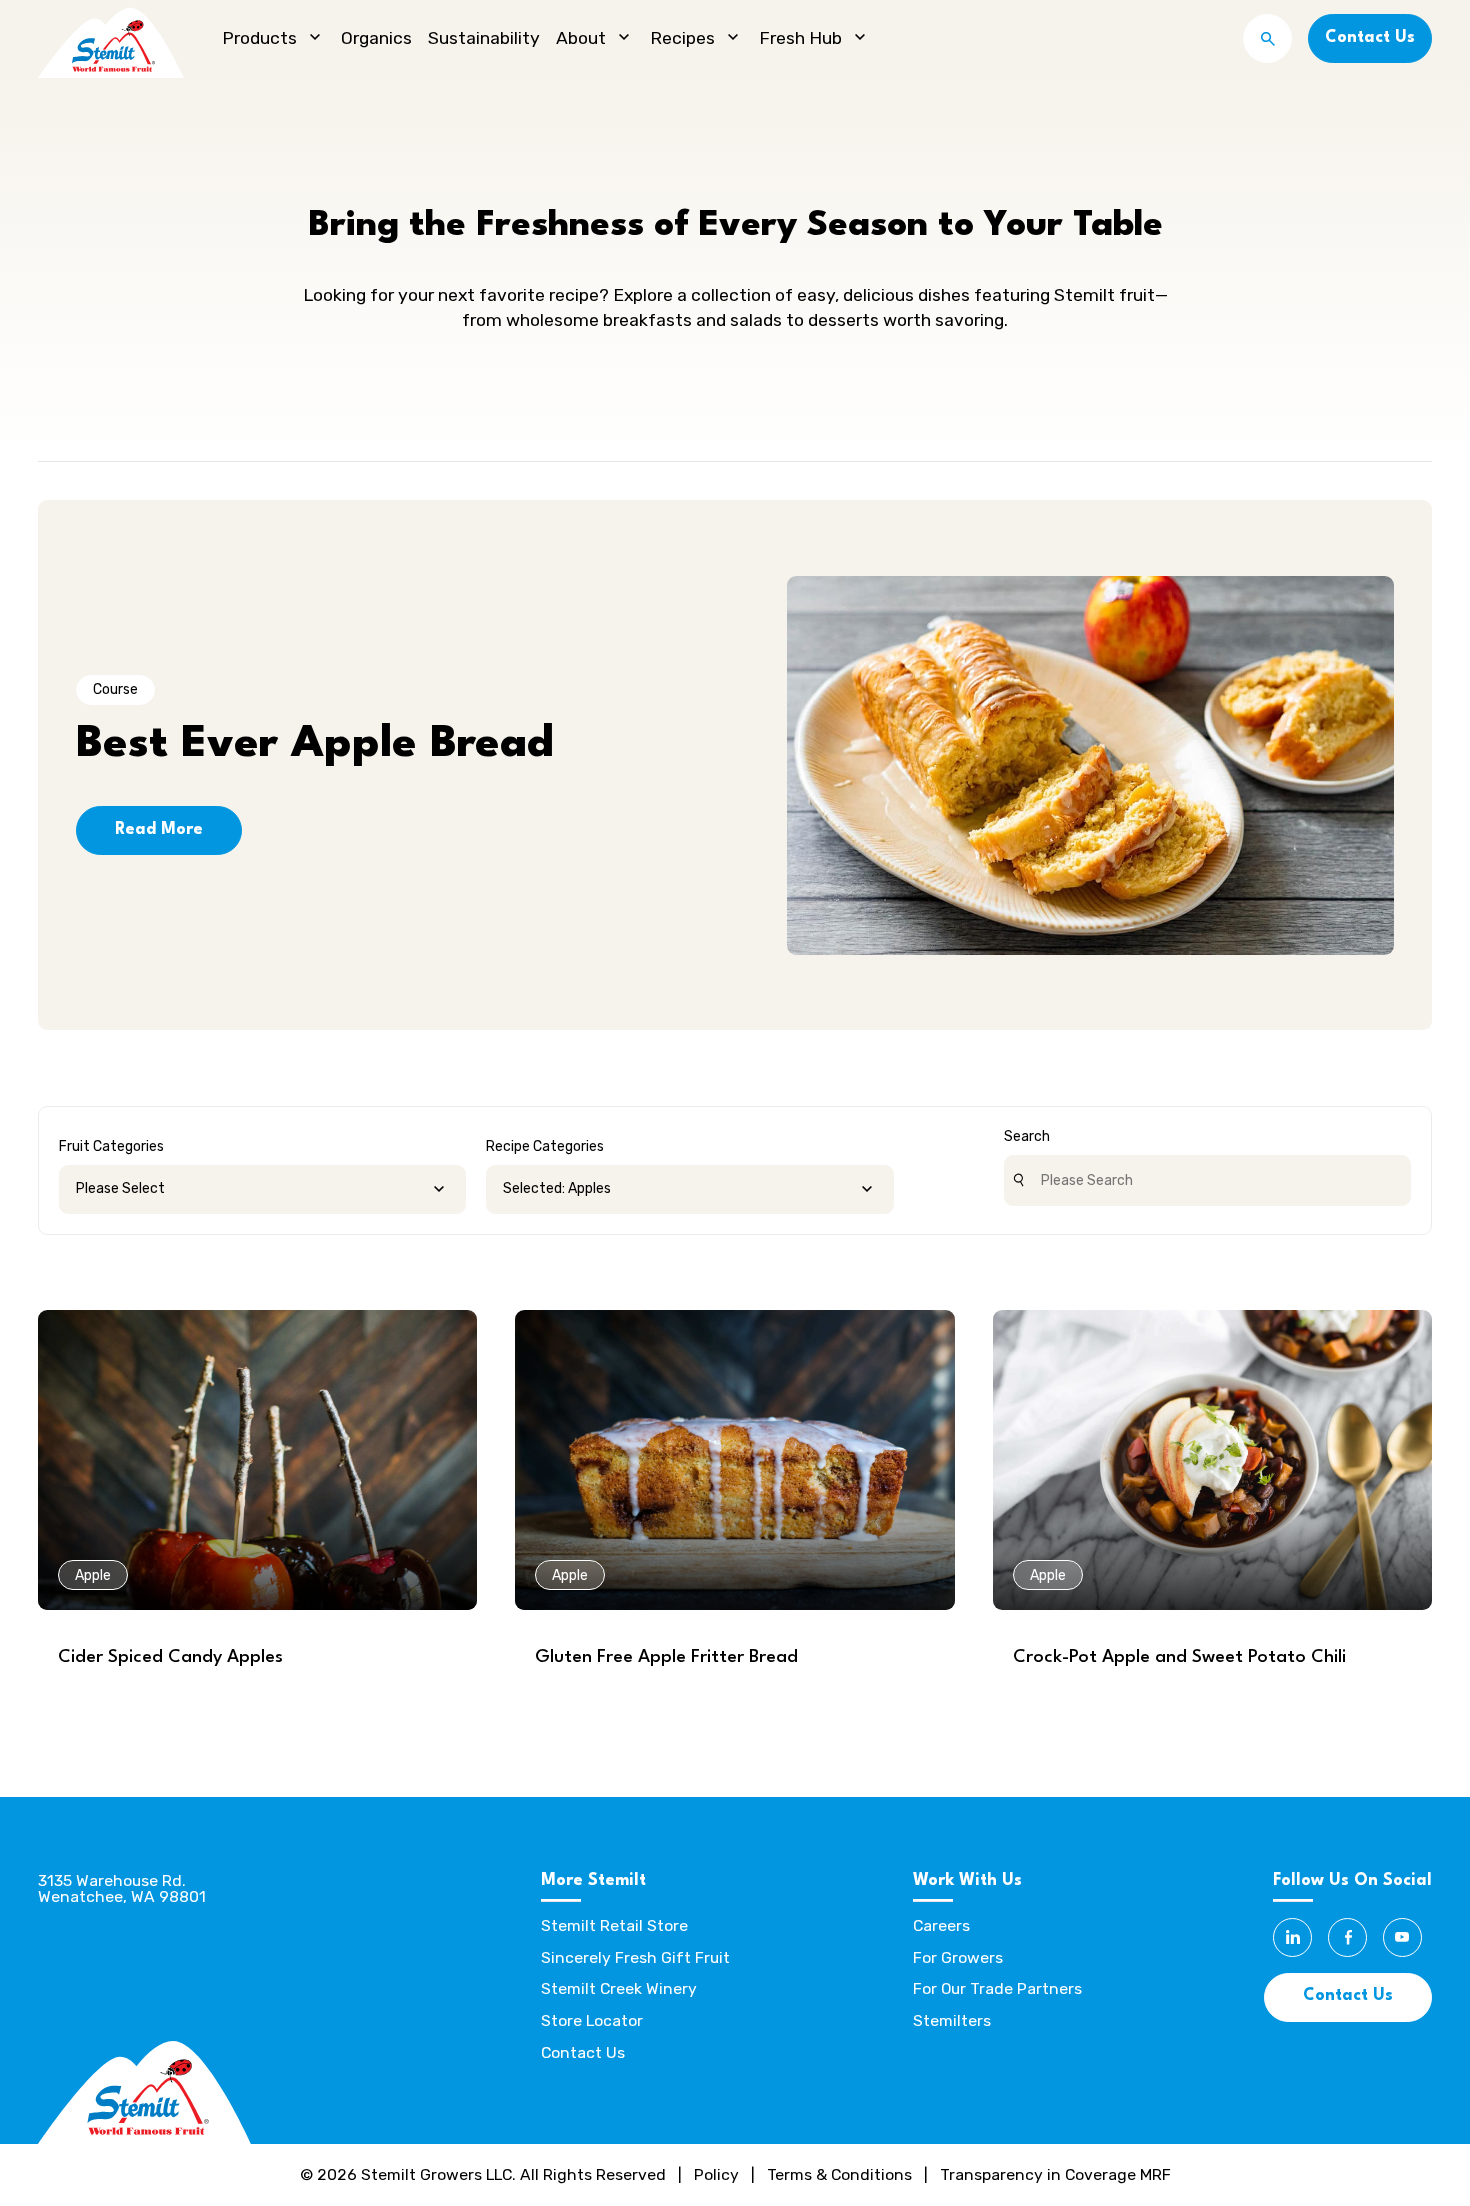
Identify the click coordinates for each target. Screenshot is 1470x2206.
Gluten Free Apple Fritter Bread (666, 1657)
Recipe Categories (545, 1146)
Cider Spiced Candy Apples (170, 1657)
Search (1027, 1136)
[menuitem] (273, 39)
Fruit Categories (111, 1146)
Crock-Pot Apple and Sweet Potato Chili (1179, 1657)
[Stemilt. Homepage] (111, 39)
